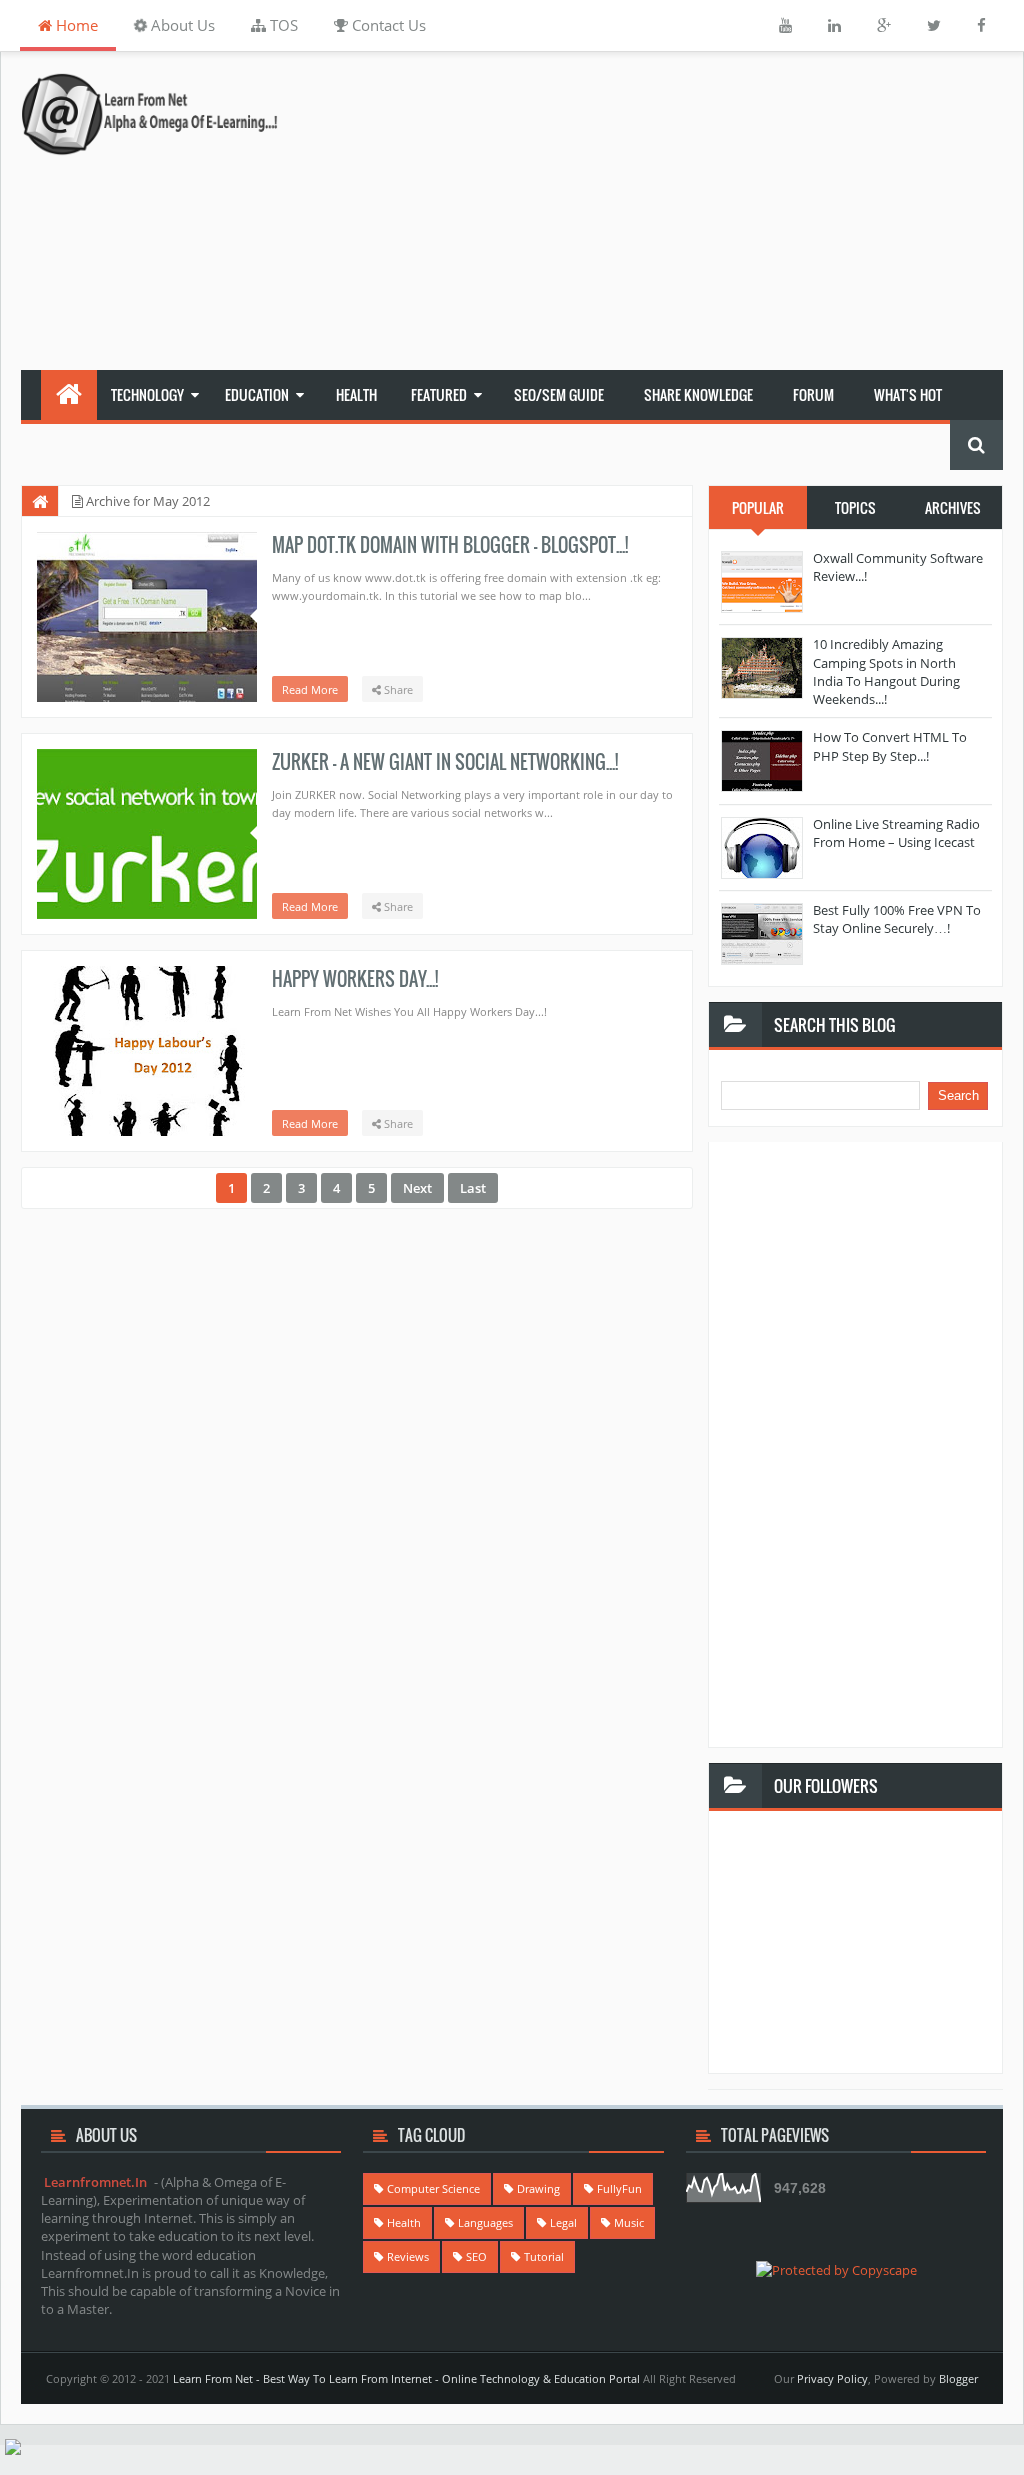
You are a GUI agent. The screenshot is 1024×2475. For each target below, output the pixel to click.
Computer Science (433, 2188)
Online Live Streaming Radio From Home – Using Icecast (896, 833)
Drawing (538, 2188)
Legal (563, 2222)
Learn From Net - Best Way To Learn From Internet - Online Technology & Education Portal (406, 2378)
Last (473, 1188)
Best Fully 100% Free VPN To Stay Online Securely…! (897, 919)
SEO (476, 2256)
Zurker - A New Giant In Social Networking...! (445, 762)
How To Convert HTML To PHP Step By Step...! (890, 746)
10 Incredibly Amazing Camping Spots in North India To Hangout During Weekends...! (886, 671)
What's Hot (908, 394)
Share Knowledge (698, 394)
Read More (310, 689)
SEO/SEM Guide (559, 394)
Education (257, 394)
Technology (147, 394)
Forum (813, 394)
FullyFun (619, 2188)
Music (629, 2222)
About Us (181, 25)
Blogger (958, 2378)
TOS (282, 25)
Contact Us (387, 25)
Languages (485, 2222)
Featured (439, 394)
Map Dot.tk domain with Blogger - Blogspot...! (450, 545)
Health (356, 394)
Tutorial (544, 2256)
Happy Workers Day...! (355, 979)
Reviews (408, 2256)
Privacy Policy (832, 2378)
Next (417, 1188)
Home (75, 25)
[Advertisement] (693, 211)
